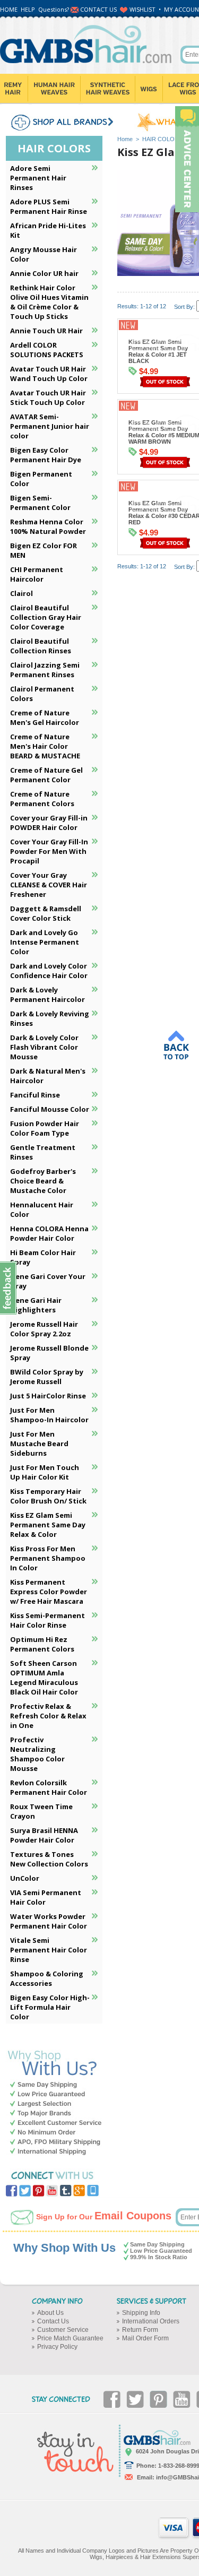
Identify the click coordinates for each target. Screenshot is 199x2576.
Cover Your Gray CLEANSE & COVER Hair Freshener (49, 885)
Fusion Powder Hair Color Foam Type (45, 1128)
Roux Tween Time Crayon (41, 1811)
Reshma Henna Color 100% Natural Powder (48, 526)
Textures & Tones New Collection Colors (49, 1859)
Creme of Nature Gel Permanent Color (46, 775)
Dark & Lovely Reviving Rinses (50, 1018)
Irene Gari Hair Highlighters (36, 1305)
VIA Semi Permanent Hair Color (46, 1897)
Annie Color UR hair (44, 273)
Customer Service (63, 2330)
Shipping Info (141, 2313)
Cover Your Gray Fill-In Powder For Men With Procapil (49, 851)
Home (125, 139)
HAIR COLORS (162, 139)
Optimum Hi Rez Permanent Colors (42, 1644)
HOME (9, 9)
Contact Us (53, 2321)
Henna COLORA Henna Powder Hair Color (49, 1233)
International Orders (151, 2321)
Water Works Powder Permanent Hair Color (49, 1921)
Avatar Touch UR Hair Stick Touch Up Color (48, 397)
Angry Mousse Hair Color (44, 254)
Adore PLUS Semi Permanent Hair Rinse (49, 206)
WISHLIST (142, 9)
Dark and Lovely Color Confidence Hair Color (49, 971)
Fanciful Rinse (35, 1095)
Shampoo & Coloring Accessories (47, 1978)
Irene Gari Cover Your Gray (48, 1281)
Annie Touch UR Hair (46, 331)
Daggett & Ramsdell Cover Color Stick (46, 913)
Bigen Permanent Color (41, 479)
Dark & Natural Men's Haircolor (48, 1076)
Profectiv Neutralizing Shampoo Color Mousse (37, 1754)
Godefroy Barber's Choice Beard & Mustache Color (43, 1181)
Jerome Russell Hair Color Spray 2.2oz (44, 1329)
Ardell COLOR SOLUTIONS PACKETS (47, 350)
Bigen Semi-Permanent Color (40, 503)
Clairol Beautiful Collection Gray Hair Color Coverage (46, 617)
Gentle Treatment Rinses (43, 1152)
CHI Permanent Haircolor (37, 574)
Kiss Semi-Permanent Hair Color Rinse (47, 1620)
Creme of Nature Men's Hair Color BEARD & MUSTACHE (45, 746)
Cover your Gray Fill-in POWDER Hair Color (49, 823)
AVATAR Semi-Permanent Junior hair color (50, 426)
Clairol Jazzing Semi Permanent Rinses (45, 670)
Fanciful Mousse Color (50, 1109)
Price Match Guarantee (70, 2338)
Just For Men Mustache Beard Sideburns (39, 1443)
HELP (28, 9)
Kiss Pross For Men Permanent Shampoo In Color (48, 1558)
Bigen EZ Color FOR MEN (44, 550)
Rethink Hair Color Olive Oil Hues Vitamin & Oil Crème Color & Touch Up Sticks (49, 302)
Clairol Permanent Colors (42, 694)
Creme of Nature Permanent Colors (42, 799)
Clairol (21, 593)
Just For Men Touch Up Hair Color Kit (45, 1472)
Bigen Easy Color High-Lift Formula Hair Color (50, 2007)
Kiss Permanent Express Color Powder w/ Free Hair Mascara (49, 1592)
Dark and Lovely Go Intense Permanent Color (45, 942)
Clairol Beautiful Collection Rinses (41, 646)
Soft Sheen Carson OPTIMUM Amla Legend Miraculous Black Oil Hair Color (44, 1678)
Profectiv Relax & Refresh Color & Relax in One (48, 1716)
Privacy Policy (57, 2347)
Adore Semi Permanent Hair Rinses (38, 178)
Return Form (140, 2330)
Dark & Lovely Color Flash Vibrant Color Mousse (44, 1047)
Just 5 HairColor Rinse (48, 1396)
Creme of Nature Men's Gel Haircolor (45, 718)
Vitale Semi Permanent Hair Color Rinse (49, 1950)
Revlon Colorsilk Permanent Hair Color (49, 1787)
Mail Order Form (145, 2338)
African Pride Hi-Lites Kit (48, 230)
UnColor (25, 1878)
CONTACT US (98, 9)
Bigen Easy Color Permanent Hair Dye (46, 455)
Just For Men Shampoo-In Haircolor (49, 1415)
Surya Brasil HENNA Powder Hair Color (44, 1835)
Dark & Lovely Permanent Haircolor (47, 995)
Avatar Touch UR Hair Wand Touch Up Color (49, 374)
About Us (50, 2313)
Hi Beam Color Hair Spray (43, 1257)
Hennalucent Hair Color (42, 1209)
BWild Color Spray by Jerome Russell (47, 1377)
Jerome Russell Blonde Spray (49, 1353)
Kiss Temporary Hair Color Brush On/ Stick (48, 1496)
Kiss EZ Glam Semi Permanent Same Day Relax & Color (48, 1525)
